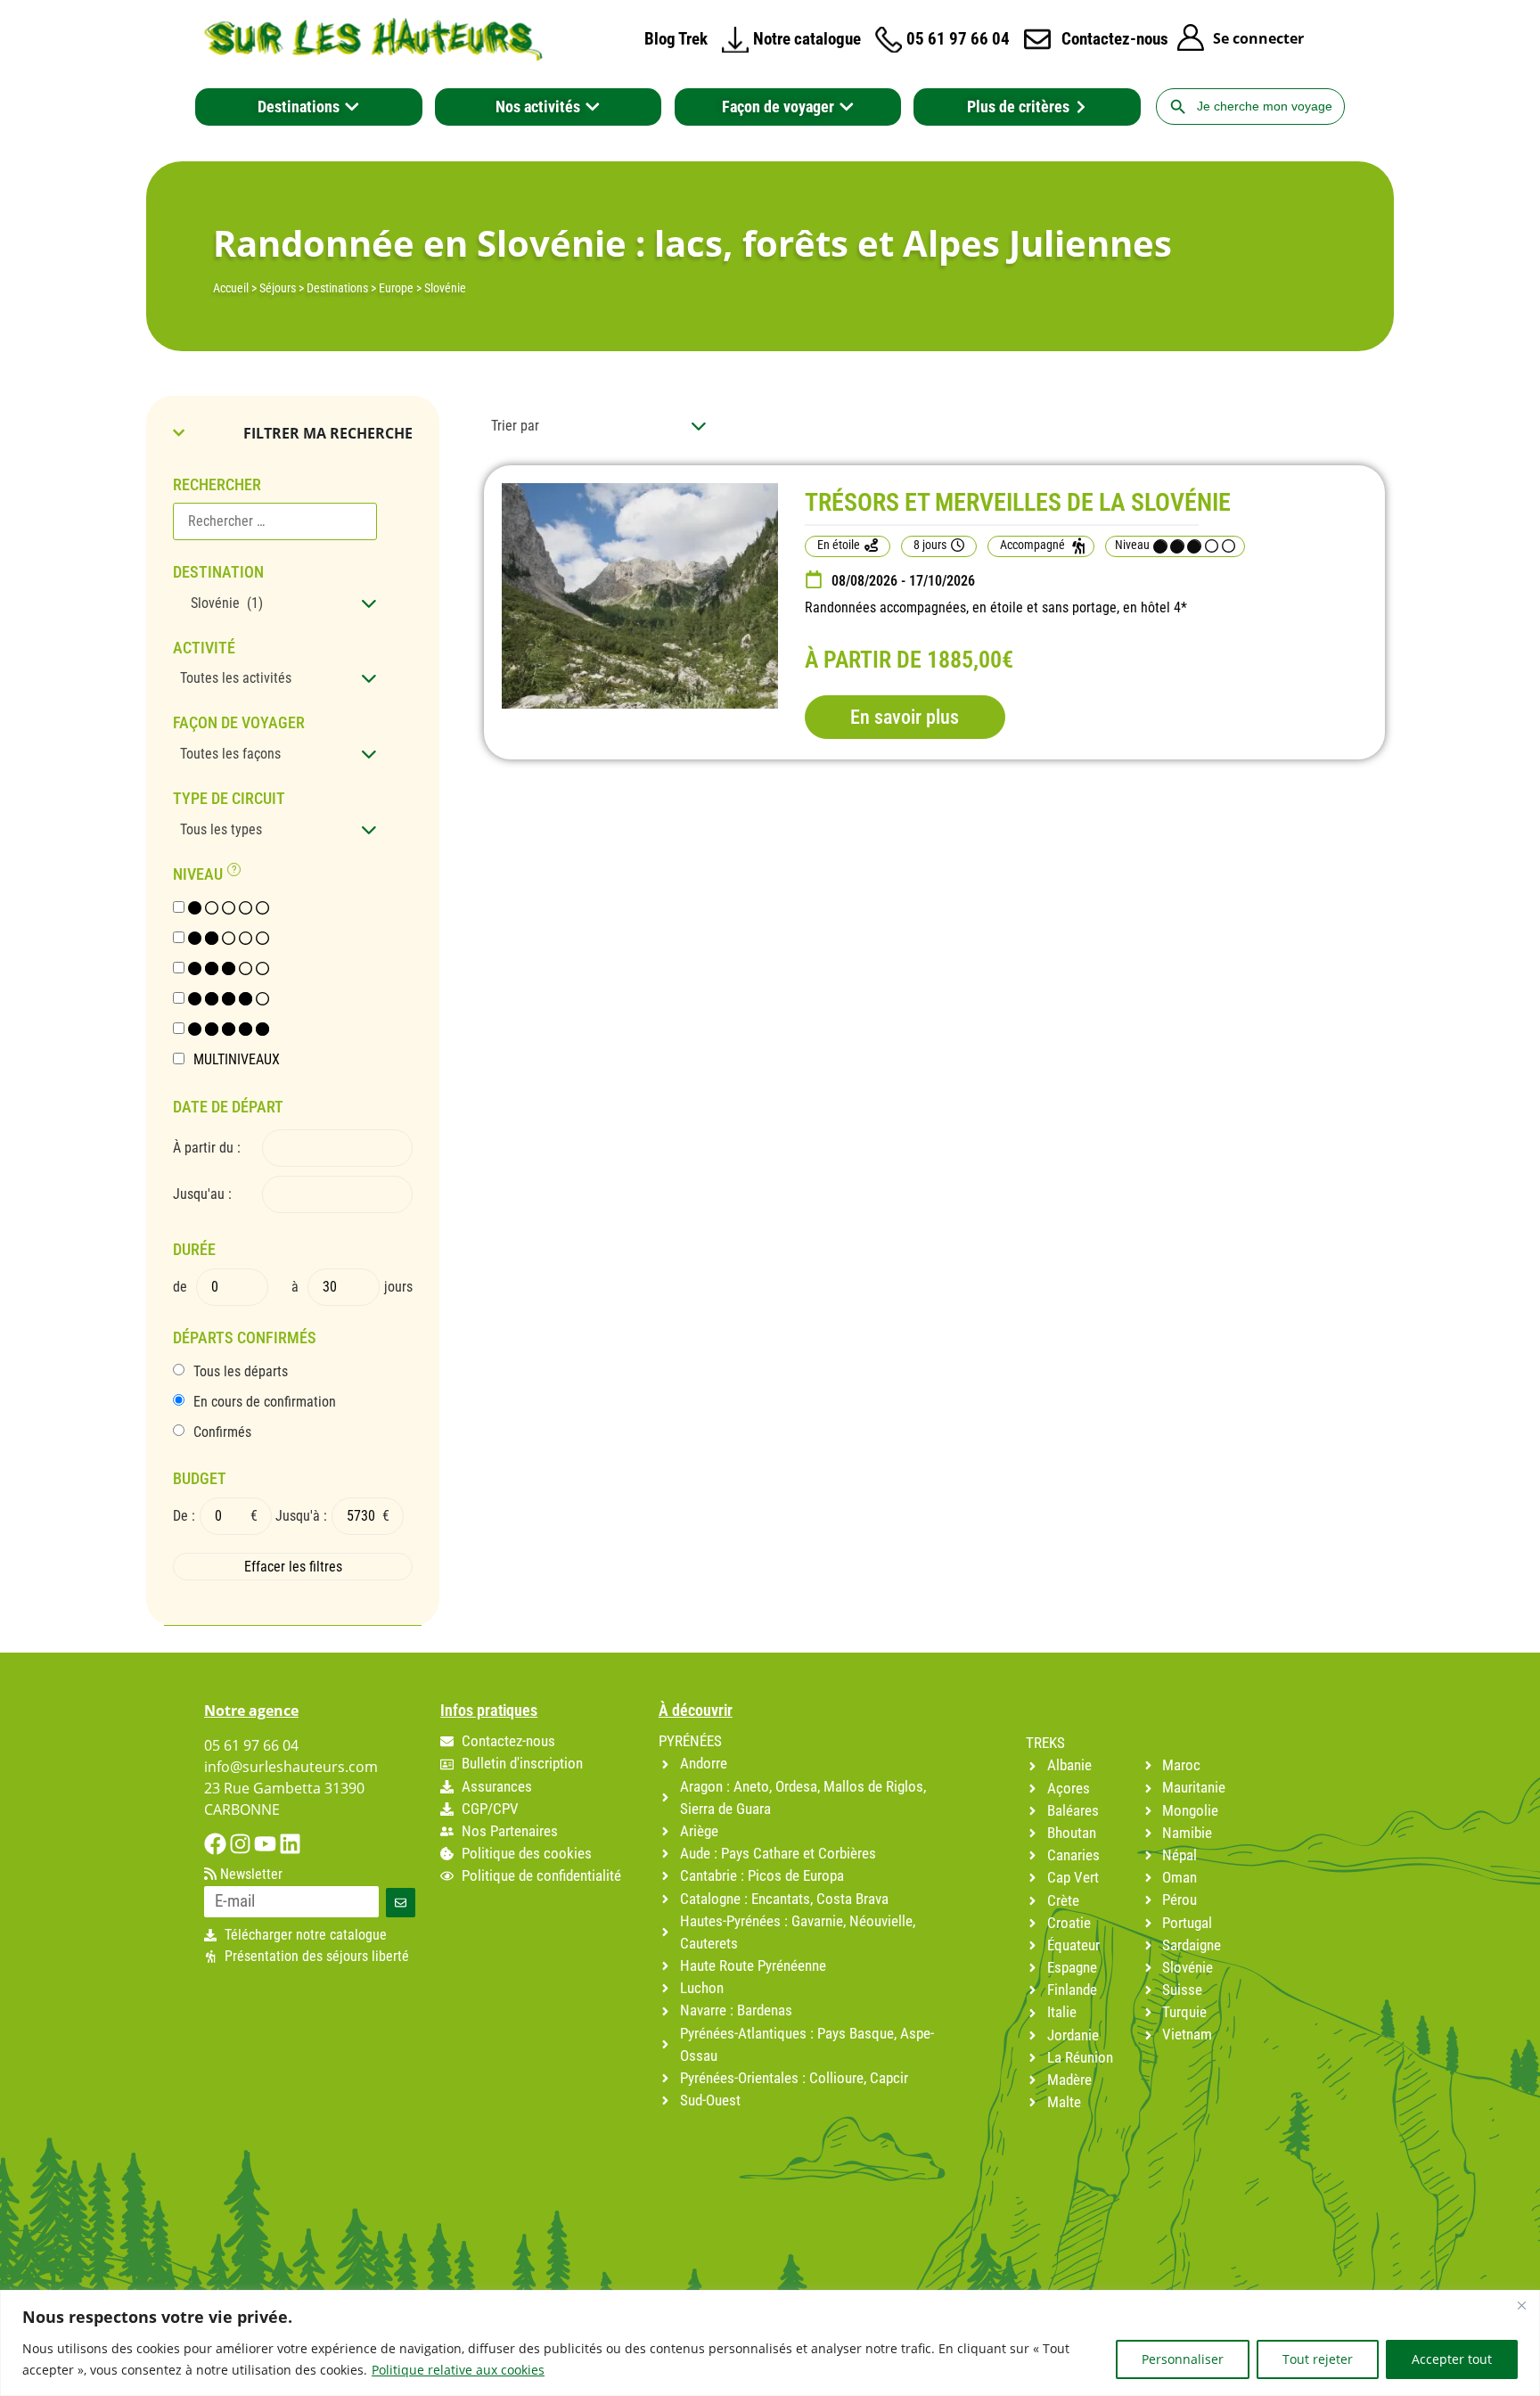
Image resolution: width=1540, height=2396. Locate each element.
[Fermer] (1521, 2305)
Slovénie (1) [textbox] (221, 603)
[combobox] (275, 603)
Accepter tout (1452, 2359)
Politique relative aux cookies (458, 2370)
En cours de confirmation (265, 1402)
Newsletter (250, 1875)
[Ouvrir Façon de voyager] (847, 107)
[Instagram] (240, 1844)
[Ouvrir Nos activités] (593, 107)
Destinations (337, 288)
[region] (770, 2343)
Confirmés (222, 1432)
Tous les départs (241, 1372)
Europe (396, 288)
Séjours (278, 288)
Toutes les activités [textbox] (236, 678)
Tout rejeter (1318, 2359)
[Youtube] (265, 1844)
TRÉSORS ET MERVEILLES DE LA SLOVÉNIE (1018, 502)
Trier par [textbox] (515, 426)
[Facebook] (215, 1844)
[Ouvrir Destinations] (352, 107)
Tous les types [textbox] (221, 829)
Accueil (231, 288)
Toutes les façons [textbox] (230, 754)
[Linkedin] (290, 1844)
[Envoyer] (401, 1903)
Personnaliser (1183, 2359)
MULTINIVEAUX (237, 1060)
